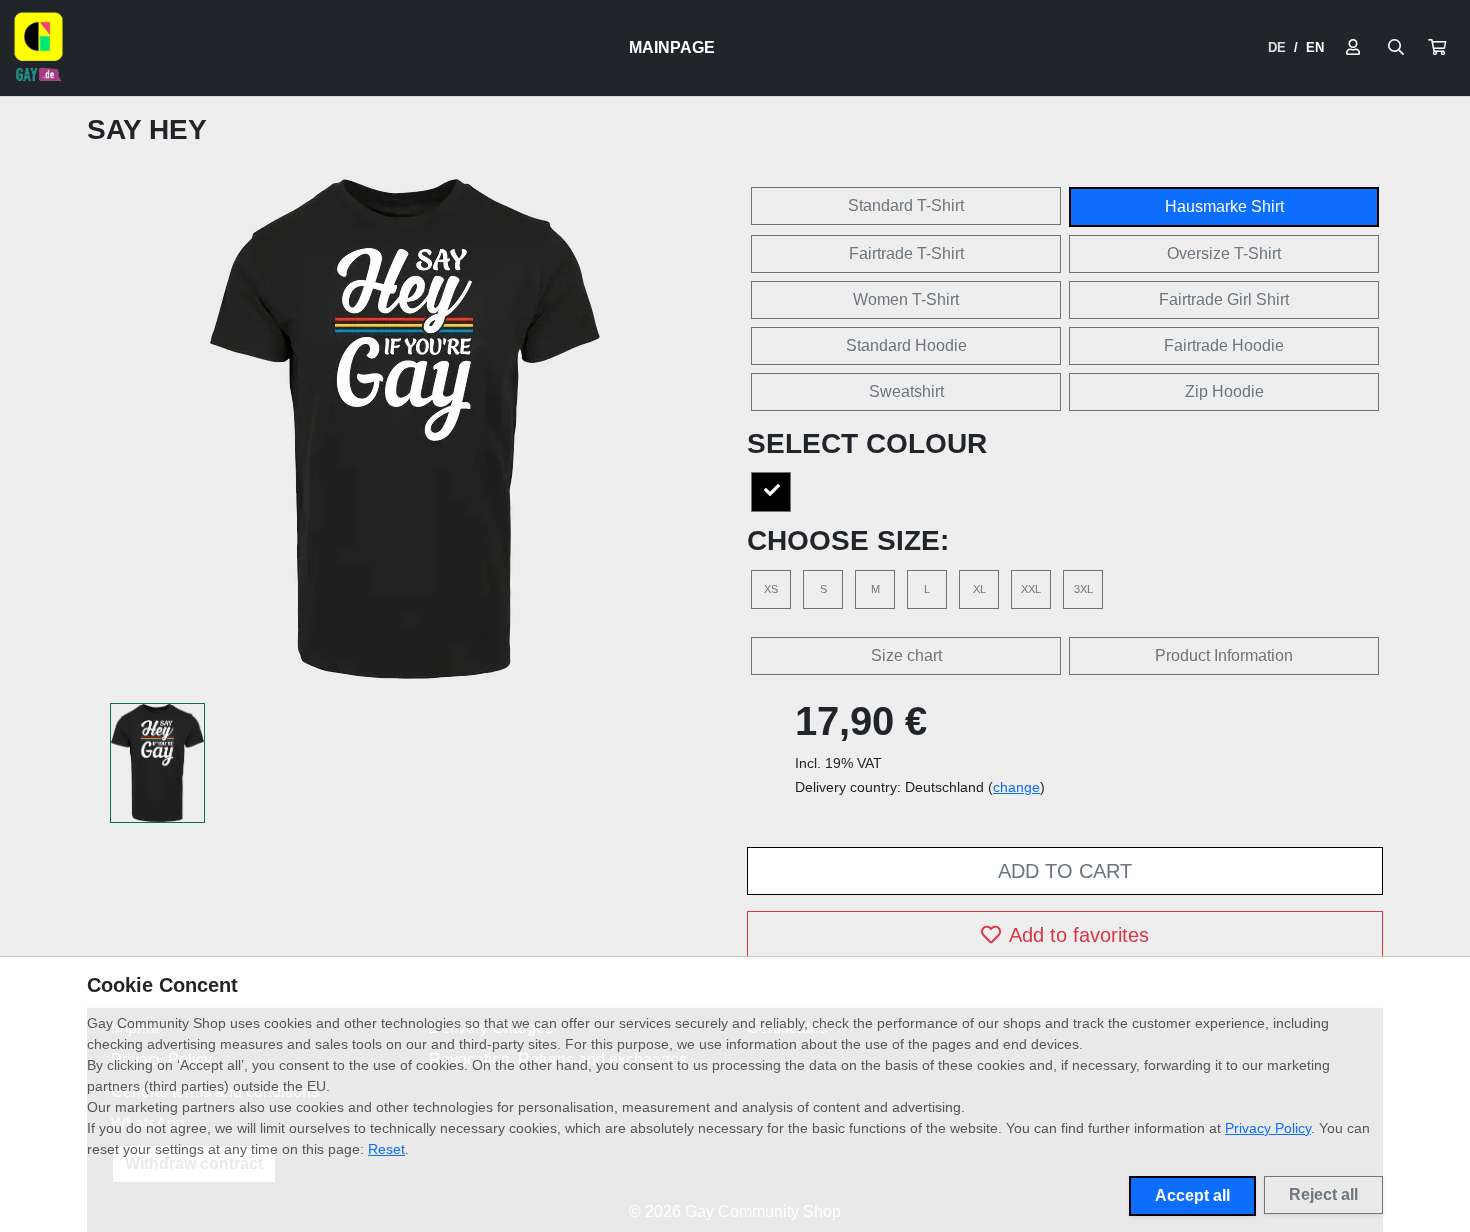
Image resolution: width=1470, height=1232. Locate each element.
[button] (1437, 48)
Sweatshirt (906, 391)
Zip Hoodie (1224, 391)
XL (979, 589)
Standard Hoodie (906, 345)
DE (1277, 47)
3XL (1083, 589)
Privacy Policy (1268, 1128)
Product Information (1224, 655)
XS (771, 589)
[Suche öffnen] (1396, 48)
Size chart (906, 655)
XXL (1031, 589)
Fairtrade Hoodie (1224, 345)
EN (1315, 47)
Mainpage (672, 47)
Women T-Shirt (906, 299)
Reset (386, 1149)
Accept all (1192, 1195)
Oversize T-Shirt (1224, 253)
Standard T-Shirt (906, 205)
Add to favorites (1079, 935)
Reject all (1323, 1194)
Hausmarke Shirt (1224, 206)
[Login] (1353, 48)
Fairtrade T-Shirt (906, 253)
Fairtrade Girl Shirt (1224, 299)
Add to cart (1065, 871)
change (1016, 787)
